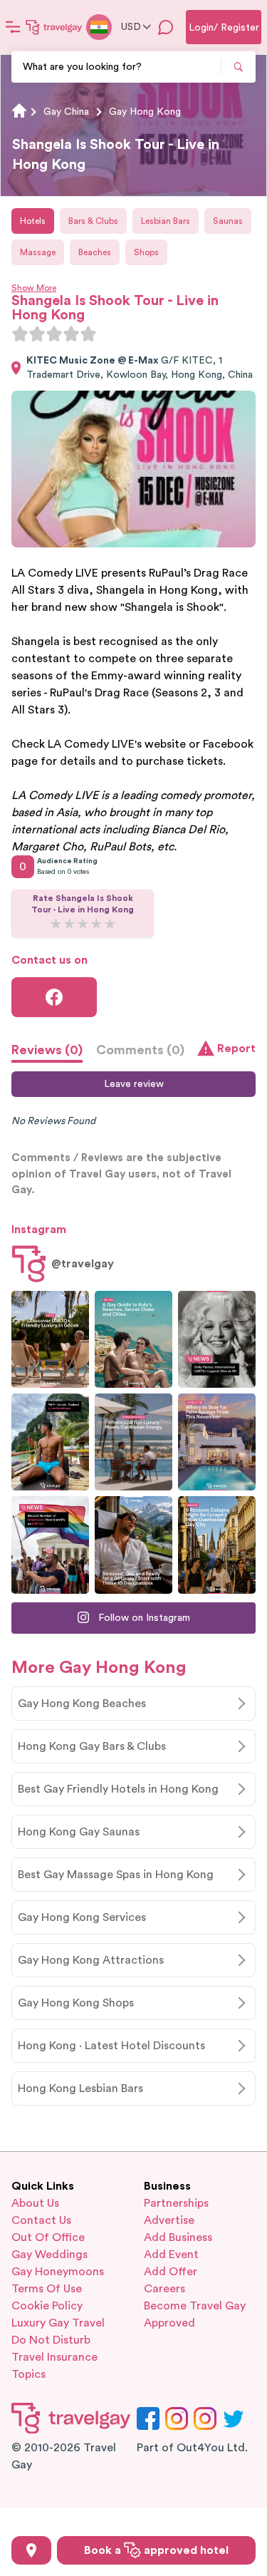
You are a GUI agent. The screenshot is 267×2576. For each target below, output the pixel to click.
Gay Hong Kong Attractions (91, 1960)
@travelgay (83, 1264)
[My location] (31, 2550)
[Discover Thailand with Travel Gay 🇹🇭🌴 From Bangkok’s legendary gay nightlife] (50, 1442)
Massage (38, 252)
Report (236, 1049)
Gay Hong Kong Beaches (82, 1704)
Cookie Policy (47, 2306)
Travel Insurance (54, 2357)
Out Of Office (48, 2237)
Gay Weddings (49, 2255)
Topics (28, 2374)
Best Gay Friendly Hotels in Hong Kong (118, 1789)
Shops (146, 252)
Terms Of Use (47, 2289)
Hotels (33, 221)
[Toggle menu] (13, 27)
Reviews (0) (47, 1050)
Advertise (169, 2220)
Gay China (66, 112)
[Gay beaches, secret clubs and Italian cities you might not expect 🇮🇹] (133, 1339)
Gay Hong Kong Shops (76, 2003)
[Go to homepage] (54, 27)
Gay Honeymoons (58, 2272)
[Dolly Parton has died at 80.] (217, 1339)
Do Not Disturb (51, 2340)
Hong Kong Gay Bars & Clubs (92, 1746)
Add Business (178, 2237)
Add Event (171, 2255)
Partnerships (176, 2203)
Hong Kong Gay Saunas (79, 1832)
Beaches (95, 252)
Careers (164, 2289)
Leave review (134, 1084)
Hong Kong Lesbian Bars (80, 2088)
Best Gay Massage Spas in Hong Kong (116, 1875)
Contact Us (41, 2220)
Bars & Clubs (93, 221)
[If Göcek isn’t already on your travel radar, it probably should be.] (50, 1339)
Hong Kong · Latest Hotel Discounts (111, 2046)
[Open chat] (166, 27)
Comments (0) (140, 1050)
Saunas (228, 221)
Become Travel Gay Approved (195, 2314)
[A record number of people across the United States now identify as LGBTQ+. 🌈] (50, 1545)
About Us (35, 2203)
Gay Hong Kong (145, 112)
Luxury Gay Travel (58, 2323)
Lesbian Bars (166, 221)
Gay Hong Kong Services (82, 1917)
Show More (34, 288)
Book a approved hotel (156, 2550)
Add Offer (171, 2272)
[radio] (20, 334)
